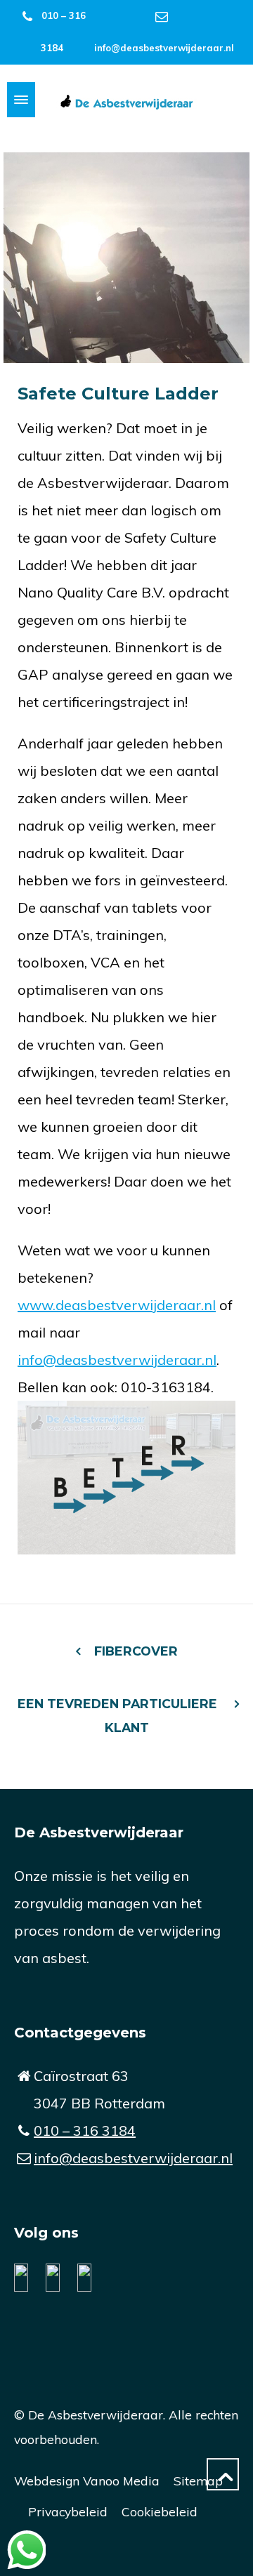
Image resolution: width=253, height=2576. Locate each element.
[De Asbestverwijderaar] (126, 100)
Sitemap (198, 2481)
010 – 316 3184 (85, 2131)
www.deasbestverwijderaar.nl (117, 1305)
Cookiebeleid (160, 2511)
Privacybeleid (68, 2511)
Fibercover (136, 1651)
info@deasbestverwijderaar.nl (164, 48)
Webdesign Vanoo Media (87, 2481)
